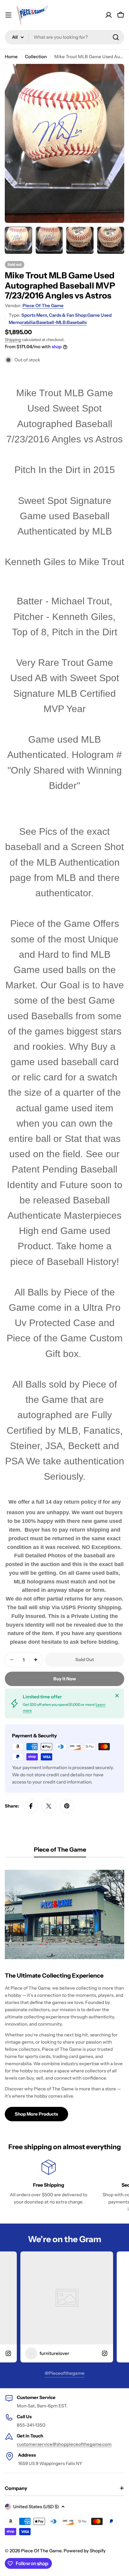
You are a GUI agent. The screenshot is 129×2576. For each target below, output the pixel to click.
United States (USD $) (36, 2507)
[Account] (109, 15)
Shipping (13, 340)
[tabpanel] (64, 1993)
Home (11, 57)
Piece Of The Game (43, 306)
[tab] (60, 1851)
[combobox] (64, 37)
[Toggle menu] (8, 15)
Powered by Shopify (85, 2551)
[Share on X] (49, 1806)
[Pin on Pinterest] (67, 1806)
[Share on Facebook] (31, 1806)
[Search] (116, 37)
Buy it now (65, 1679)
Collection (36, 57)
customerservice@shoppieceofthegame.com (64, 2444)
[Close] (117, 1696)
